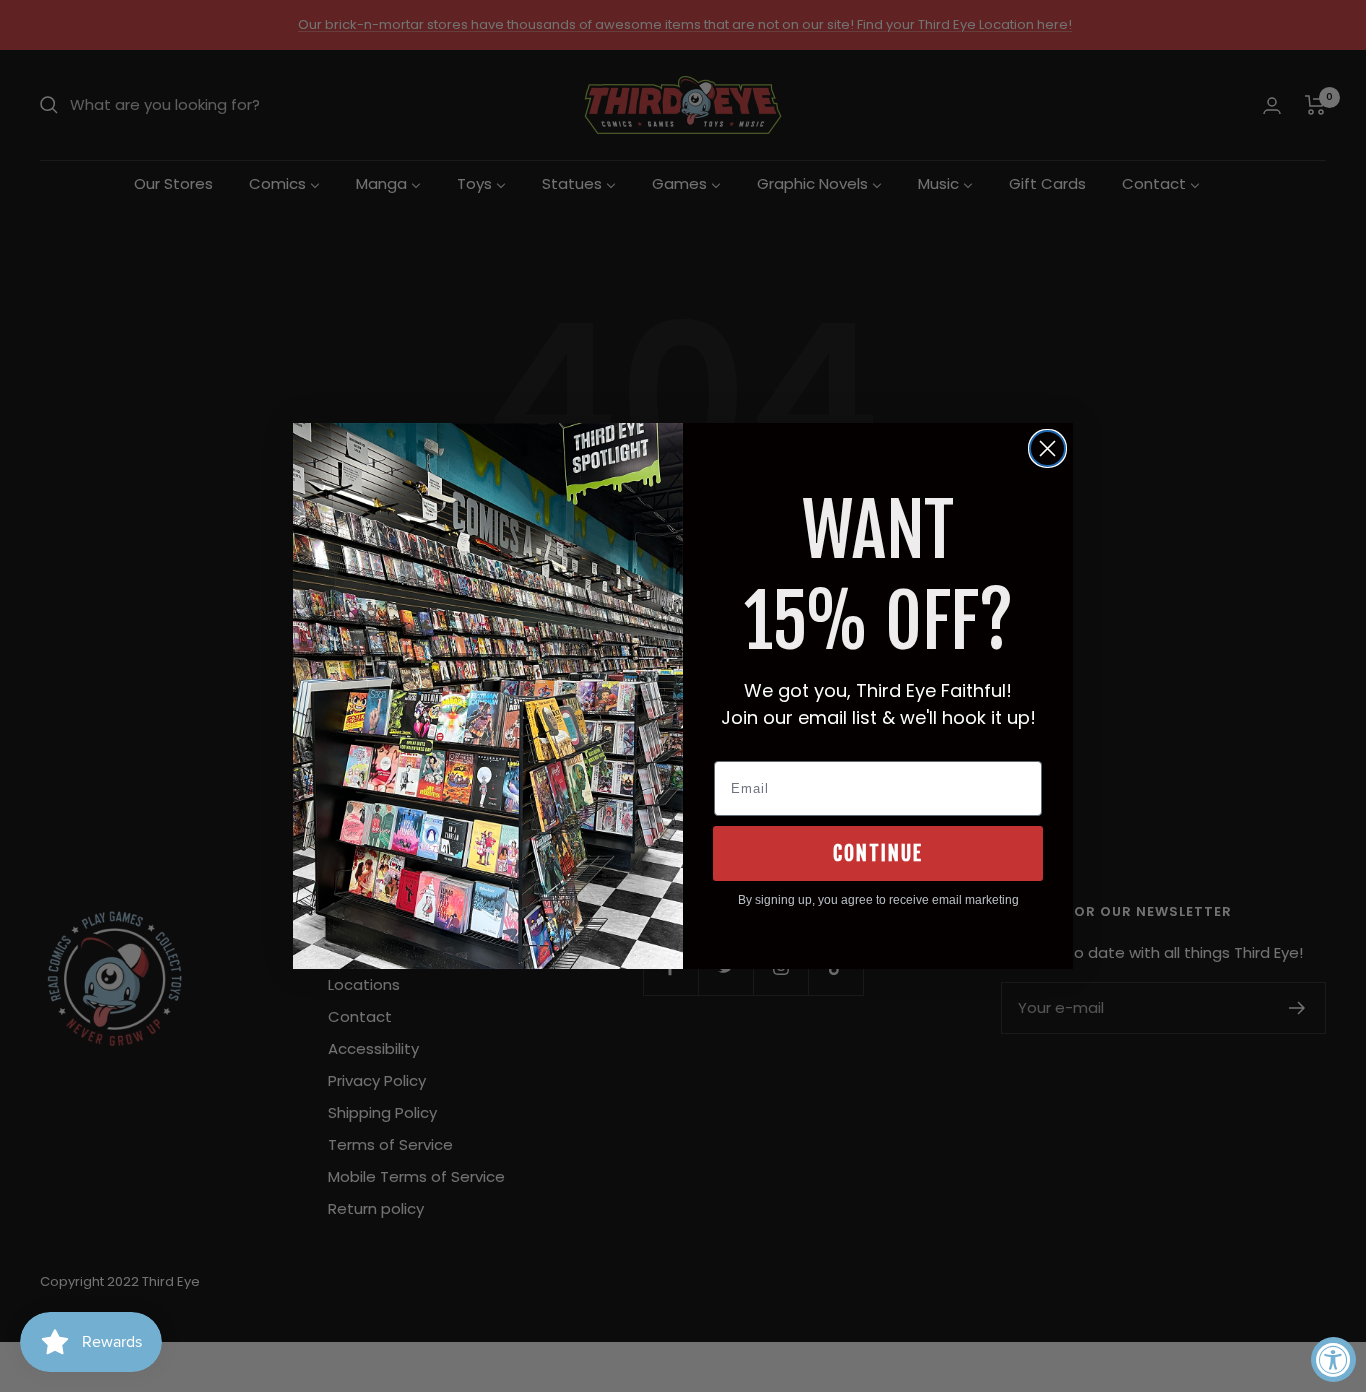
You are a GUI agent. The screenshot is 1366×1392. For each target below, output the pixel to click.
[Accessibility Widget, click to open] (1333, 1359)
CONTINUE (878, 853)
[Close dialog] (1047, 448)
